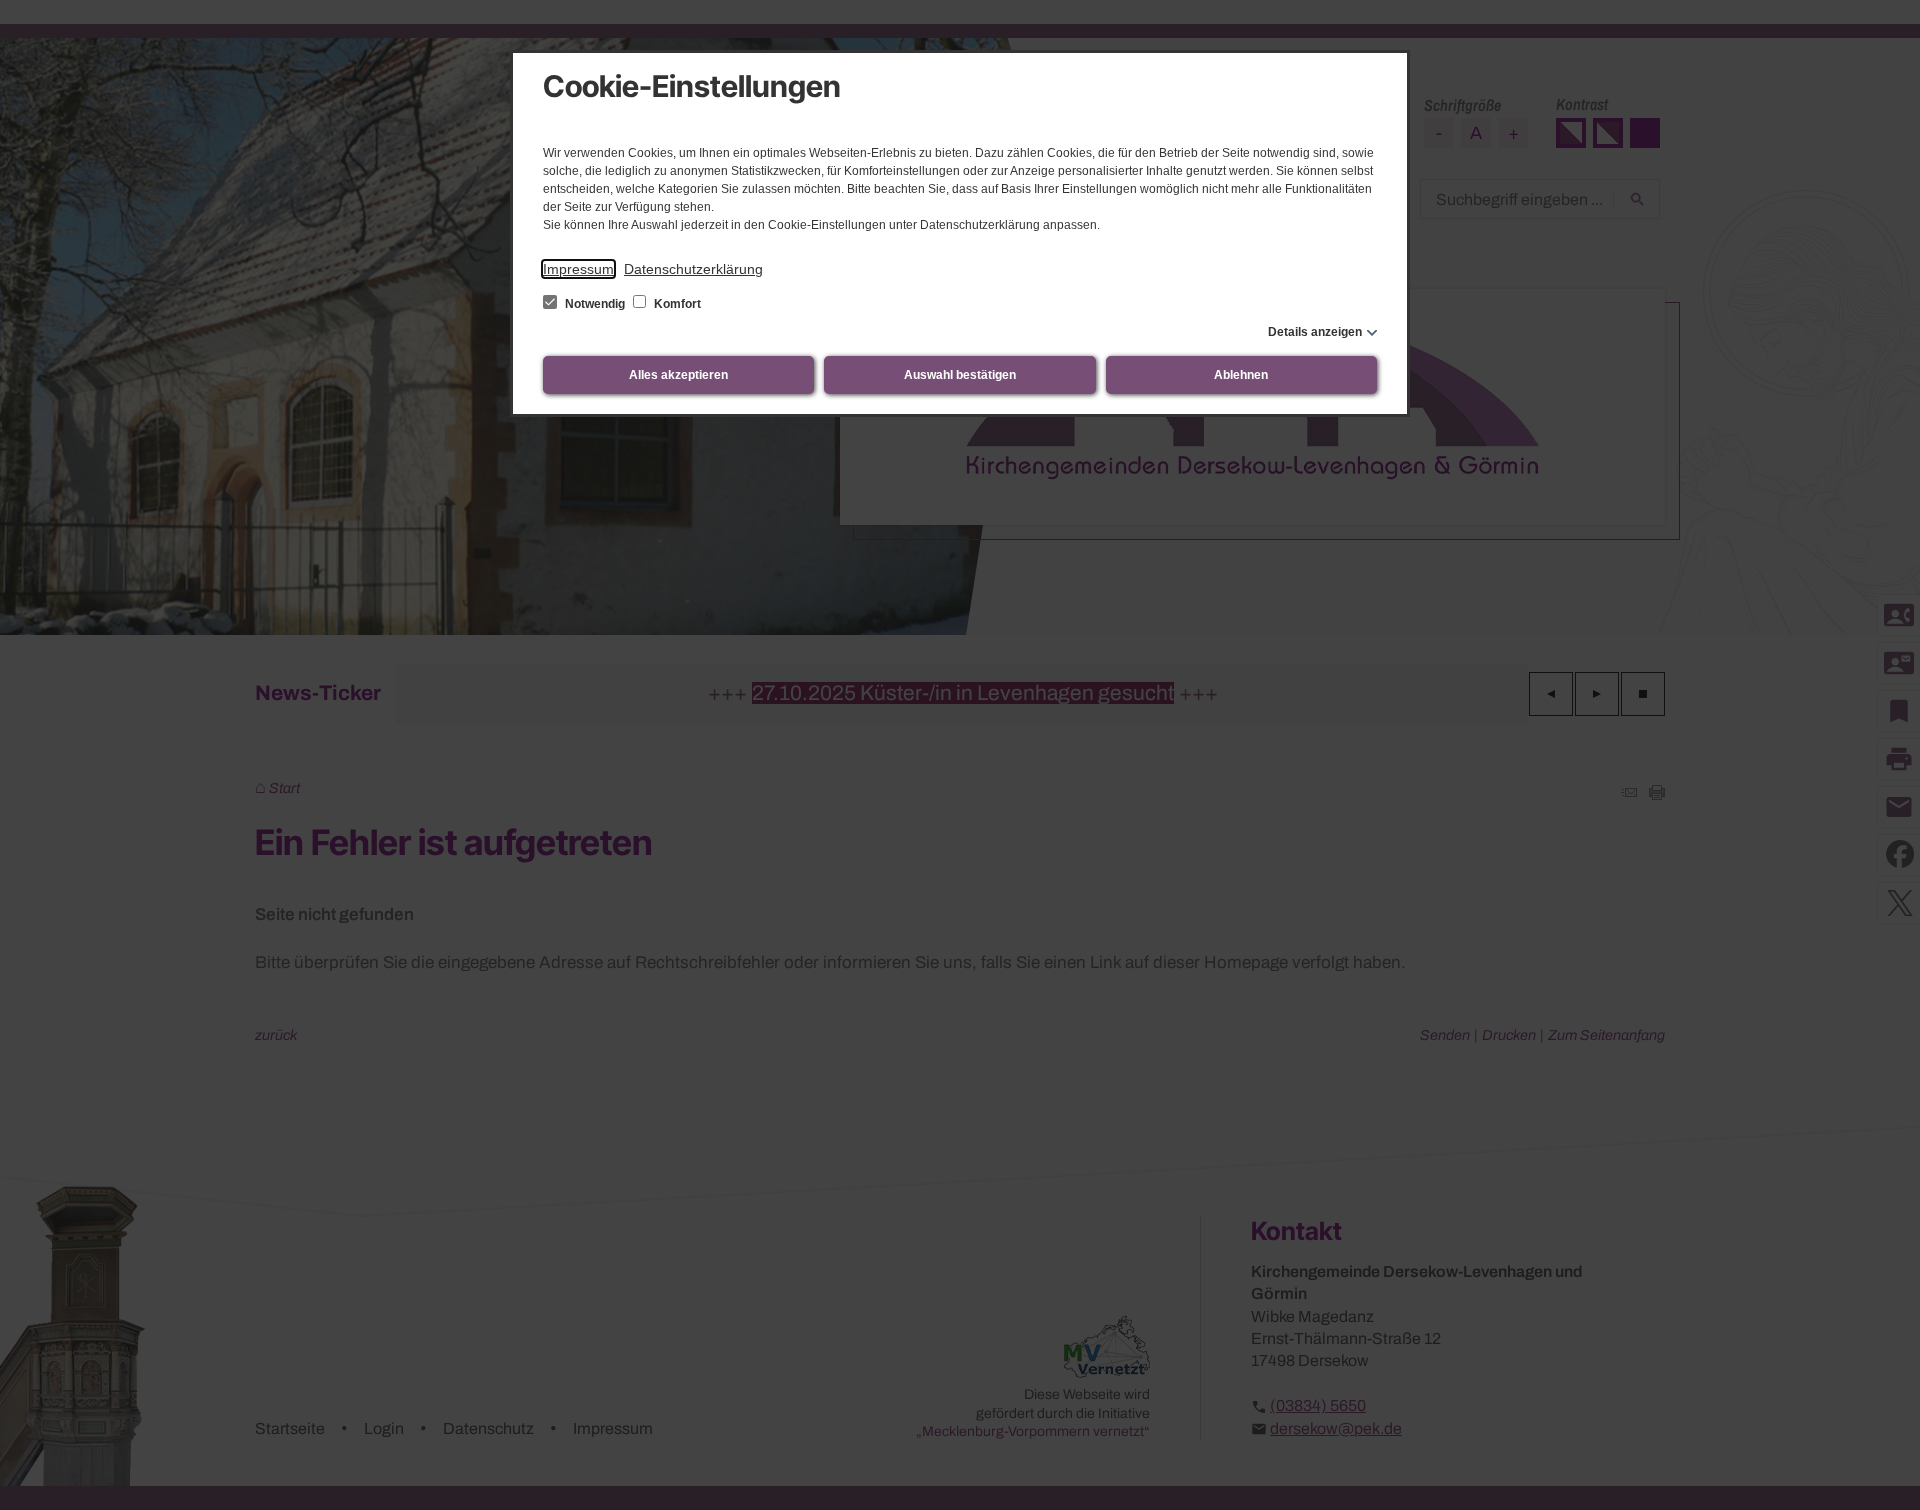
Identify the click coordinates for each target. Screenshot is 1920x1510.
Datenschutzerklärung (693, 269)
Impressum (578, 269)
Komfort (676, 304)
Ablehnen (1241, 375)
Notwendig (595, 304)
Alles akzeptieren (678, 375)
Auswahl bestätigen (960, 375)
